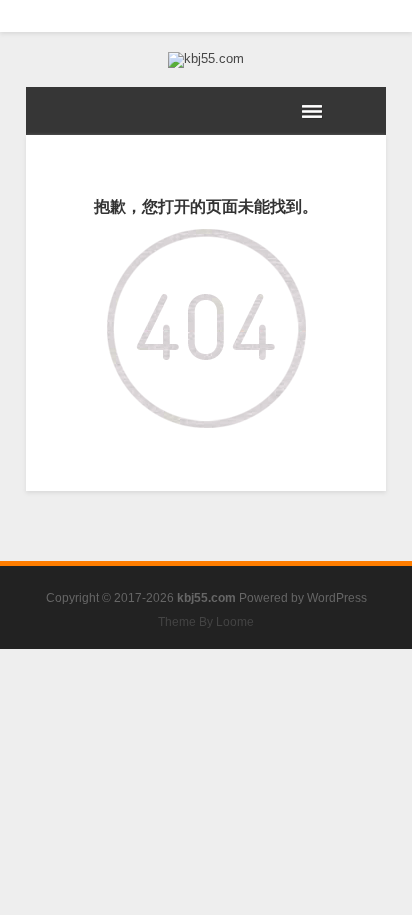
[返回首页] (206, 243)
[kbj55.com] (206, 60)
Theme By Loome (206, 622)
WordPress (337, 598)
